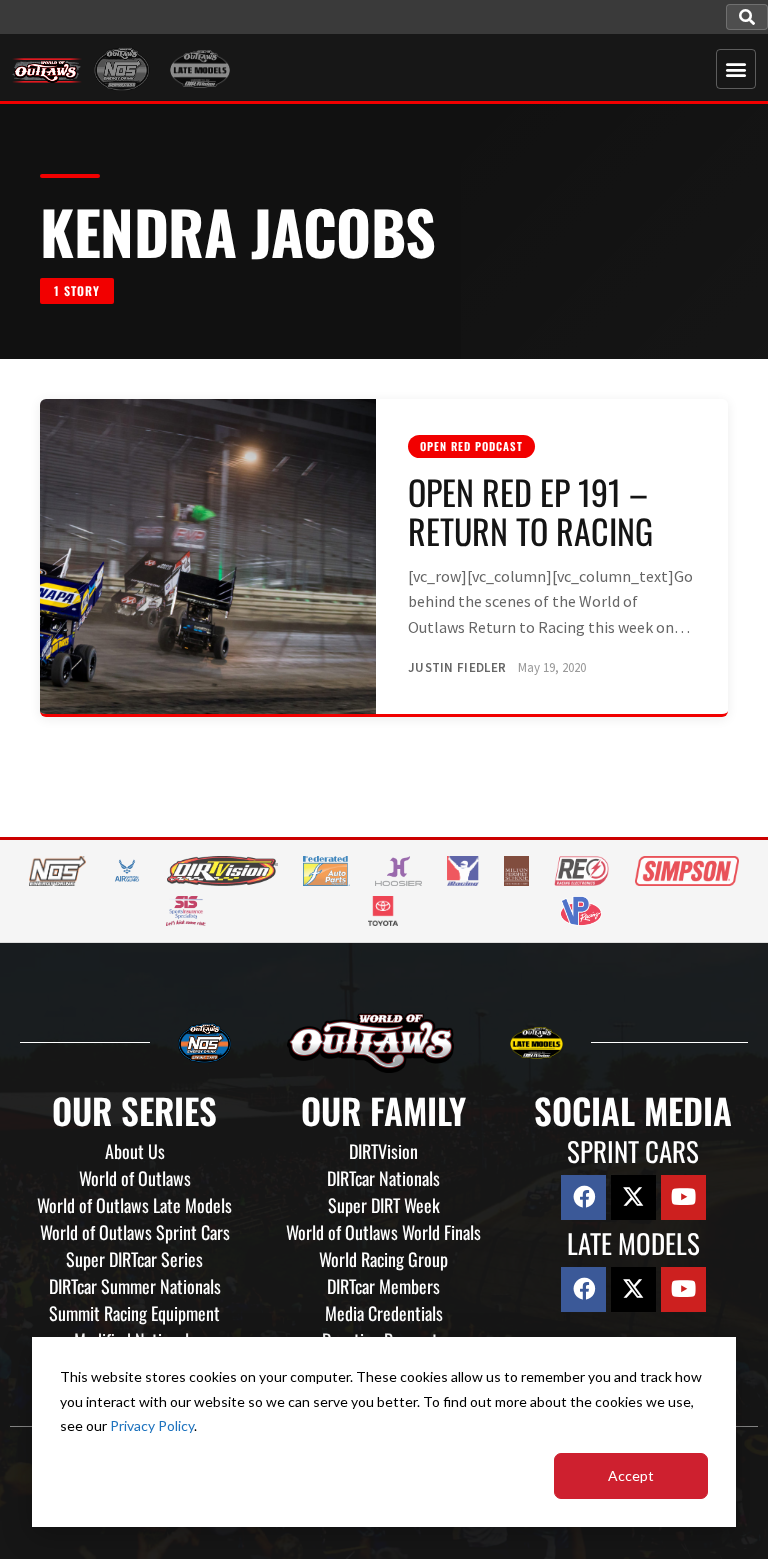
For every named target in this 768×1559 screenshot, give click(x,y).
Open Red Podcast (471, 446)
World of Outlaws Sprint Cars (135, 1232)
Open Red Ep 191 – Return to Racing (530, 511)
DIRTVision (383, 1151)
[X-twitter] (633, 1197)
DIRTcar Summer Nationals (135, 1286)
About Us (135, 1151)
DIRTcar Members (383, 1286)
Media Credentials (384, 1313)
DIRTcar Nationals (383, 1178)
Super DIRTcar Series (134, 1259)
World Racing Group (383, 1259)
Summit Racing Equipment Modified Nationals (134, 1326)
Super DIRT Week (384, 1205)
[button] (747, 17)
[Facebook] (583, 1197)
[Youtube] (683, 1197)
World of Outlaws (135, 1178)
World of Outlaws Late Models (134, 1205)
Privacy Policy (152, 1425)
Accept (631, 1475)
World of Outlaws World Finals (383, 1232)
